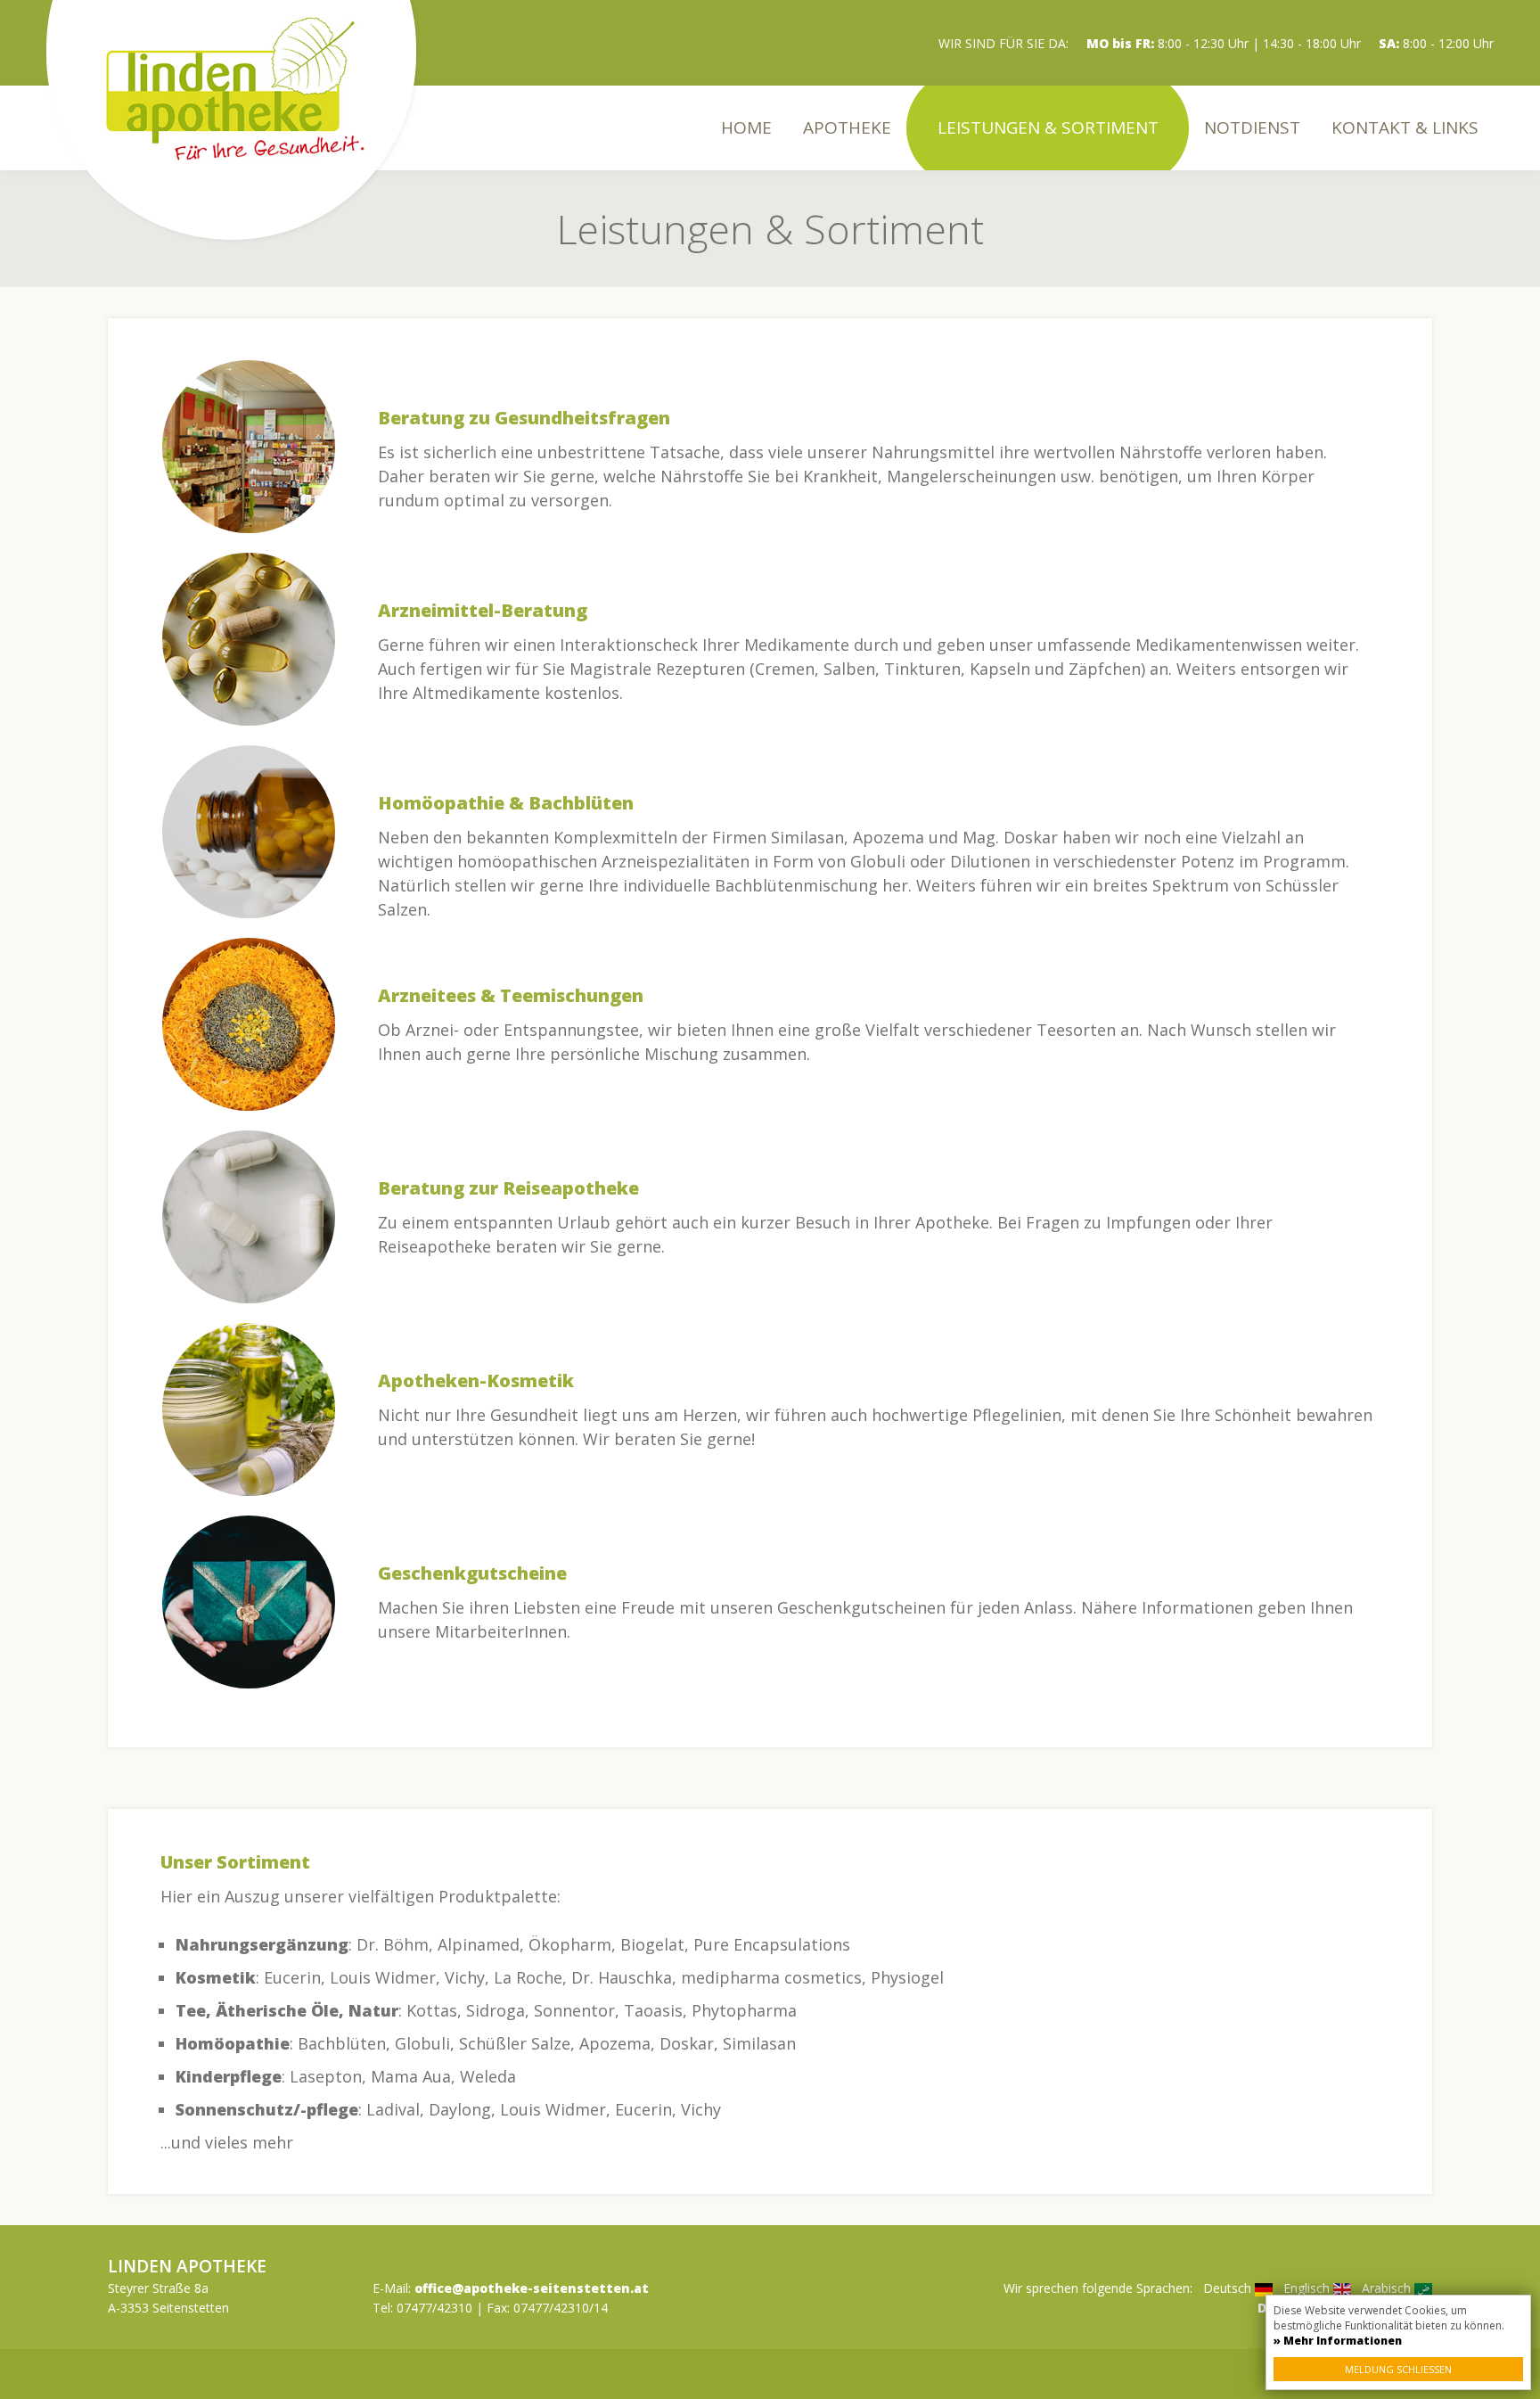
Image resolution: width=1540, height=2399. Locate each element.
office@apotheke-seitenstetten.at (532, 2288)
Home (746, 127)
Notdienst (1252, 127)
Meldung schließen (1398, 2369)
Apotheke (847, 127)
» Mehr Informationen (1338, 2341)
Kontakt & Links (1405, 127)
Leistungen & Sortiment (1048, 127)
